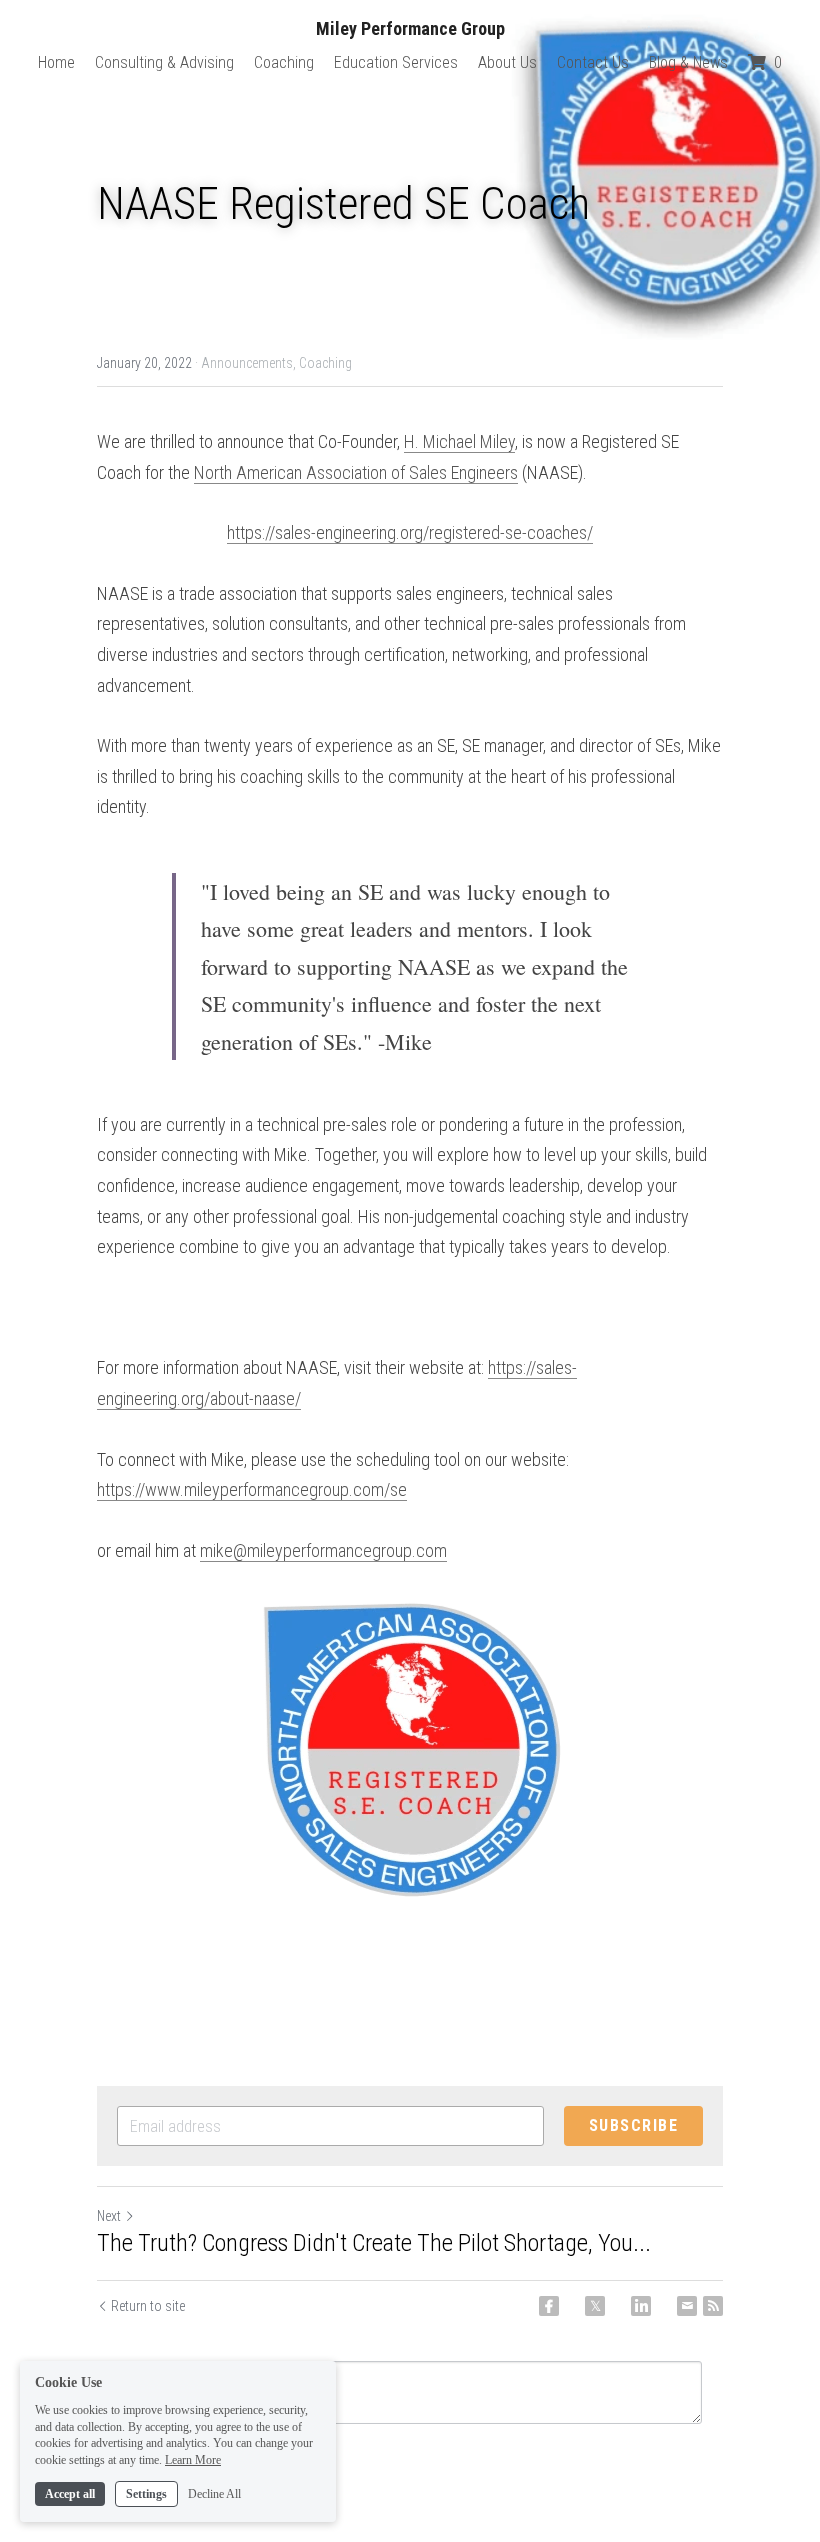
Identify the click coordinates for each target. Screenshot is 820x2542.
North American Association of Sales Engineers (356, 472)
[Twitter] (595, 2306)
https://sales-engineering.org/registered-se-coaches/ (410, 532)
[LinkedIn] (641, 2306)
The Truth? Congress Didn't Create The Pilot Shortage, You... (374, 2243)
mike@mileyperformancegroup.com (323, 1550)
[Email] (687, 2306)
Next (109, 2216)
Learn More (193, 2460)
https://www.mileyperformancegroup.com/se (252, 1489)
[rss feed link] (713, 2306)
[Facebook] (549, 2306)
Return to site (148, 2306)
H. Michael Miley (459, 441)
